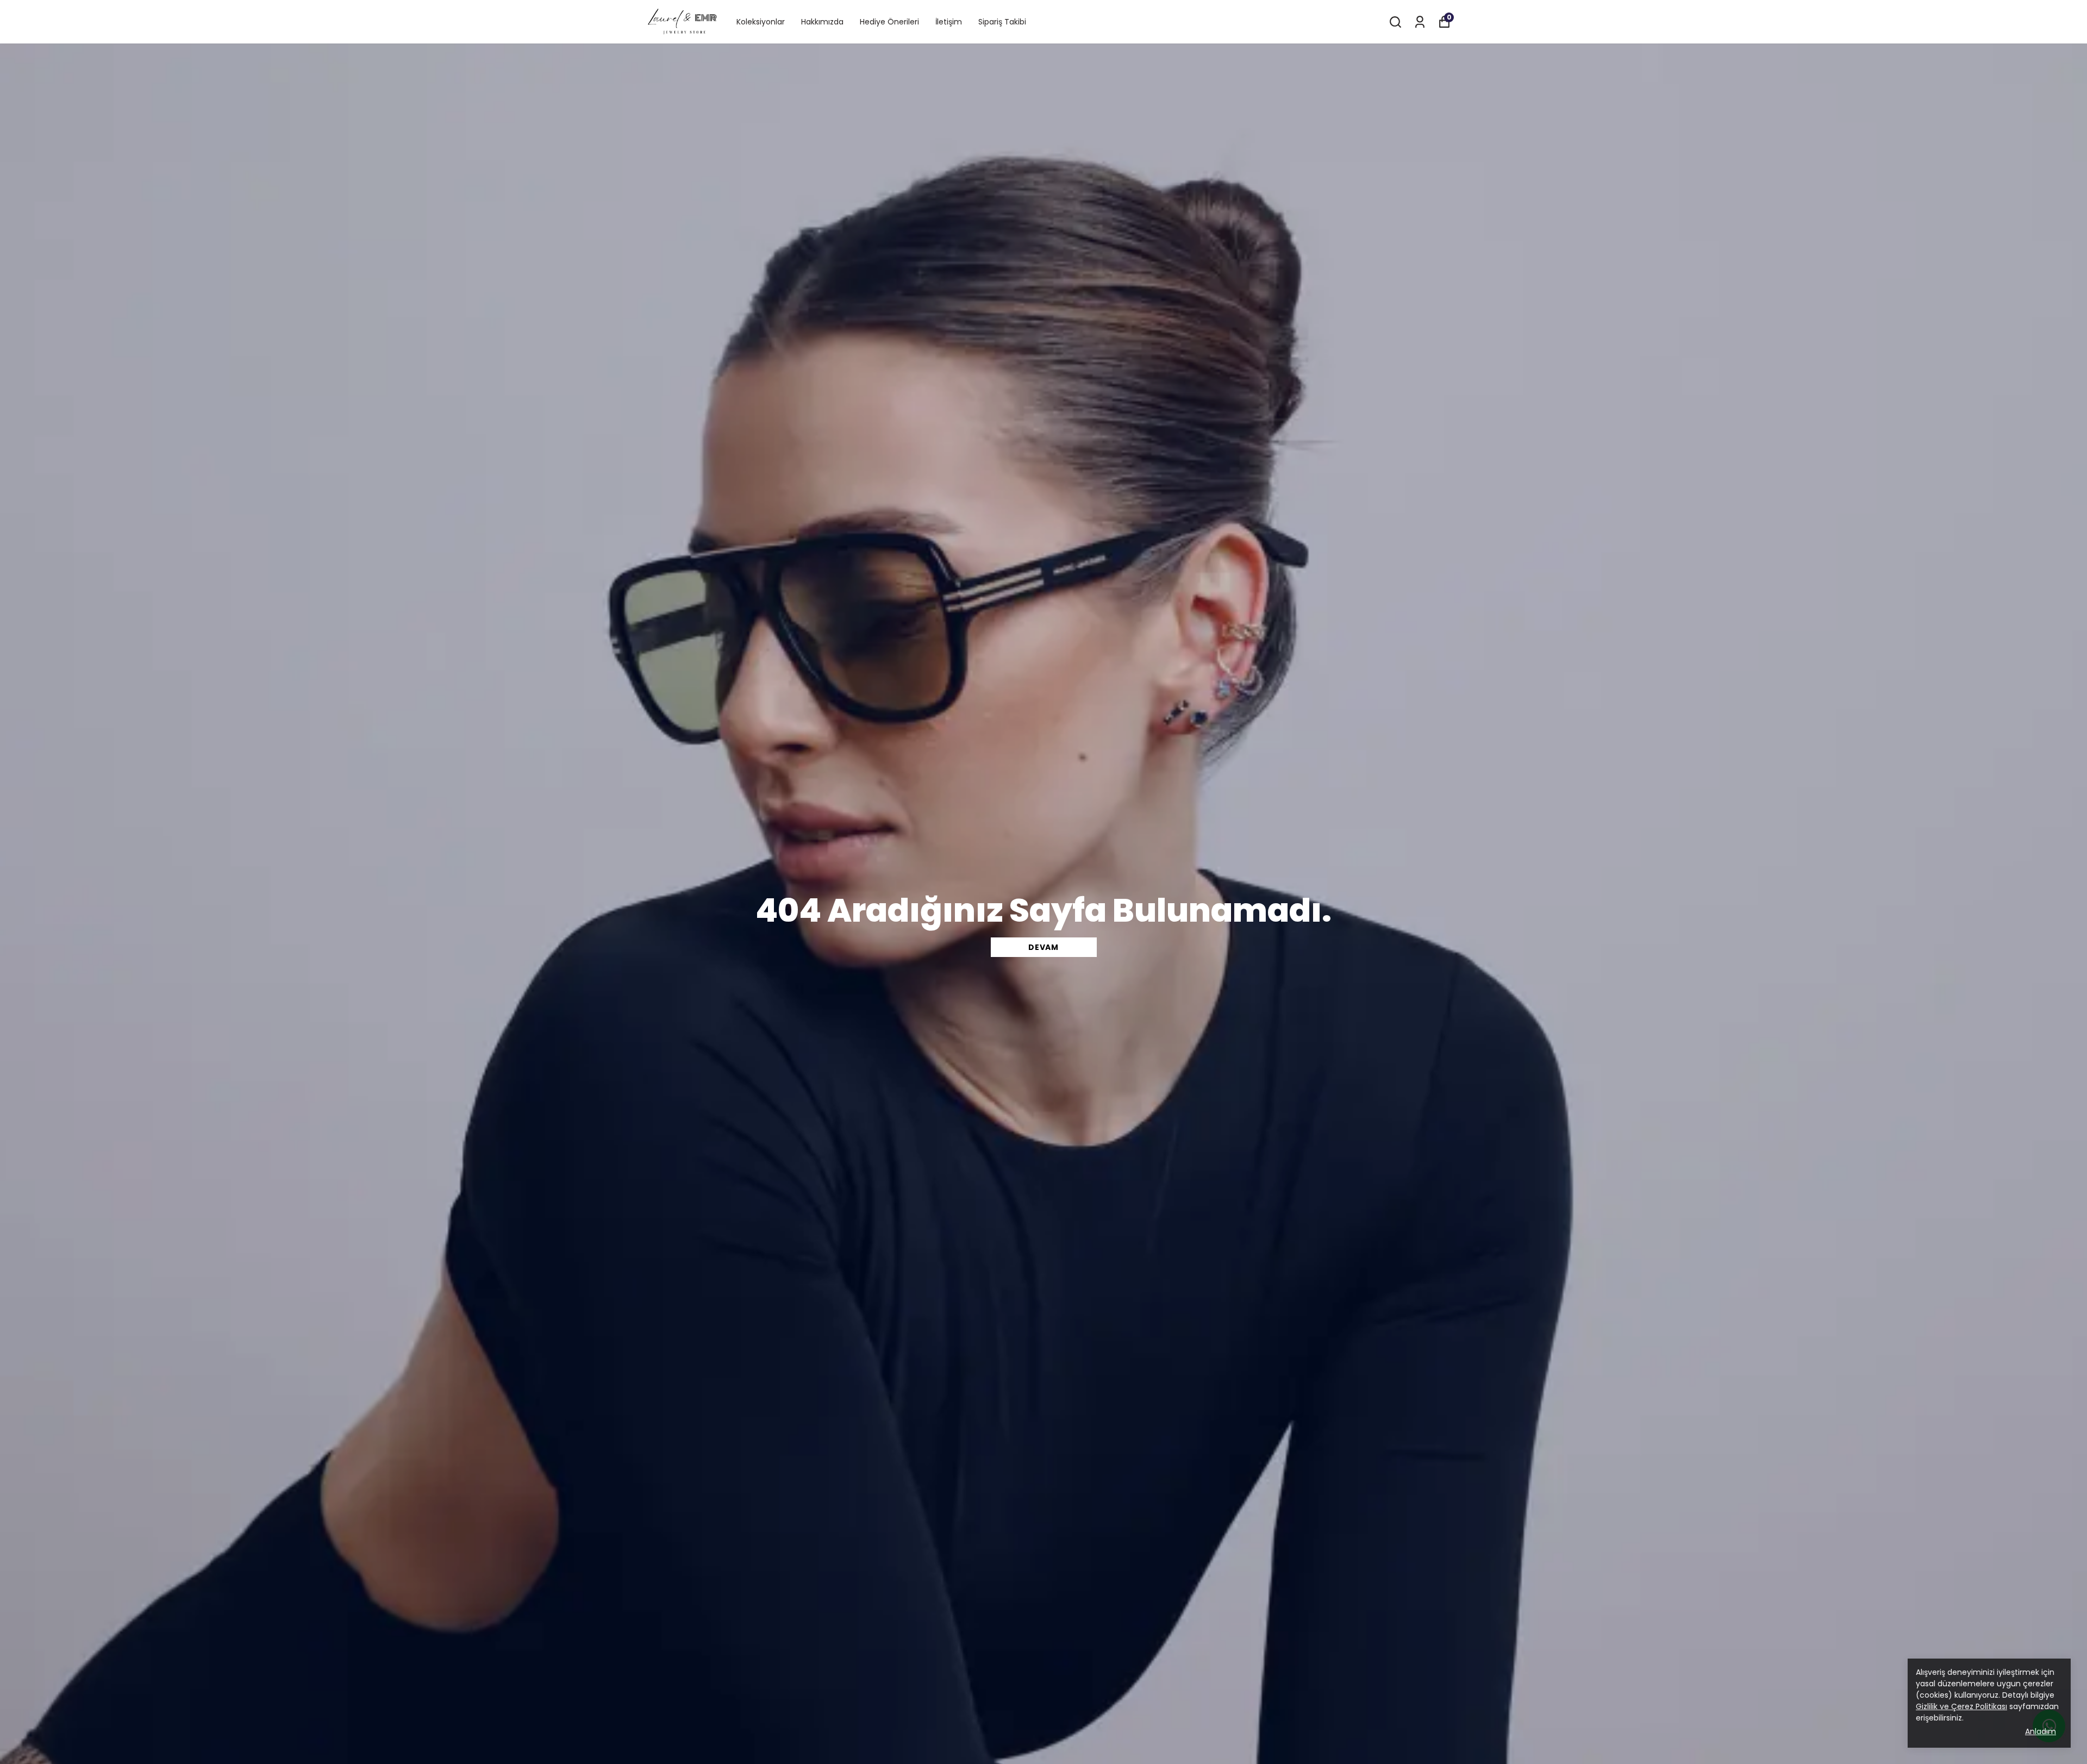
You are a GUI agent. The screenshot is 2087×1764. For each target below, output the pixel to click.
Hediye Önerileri (889, 22)
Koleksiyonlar (761, 22)
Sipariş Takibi (1002, 22)
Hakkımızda (822, 22)
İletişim (949, 22)
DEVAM (1043, 947)
